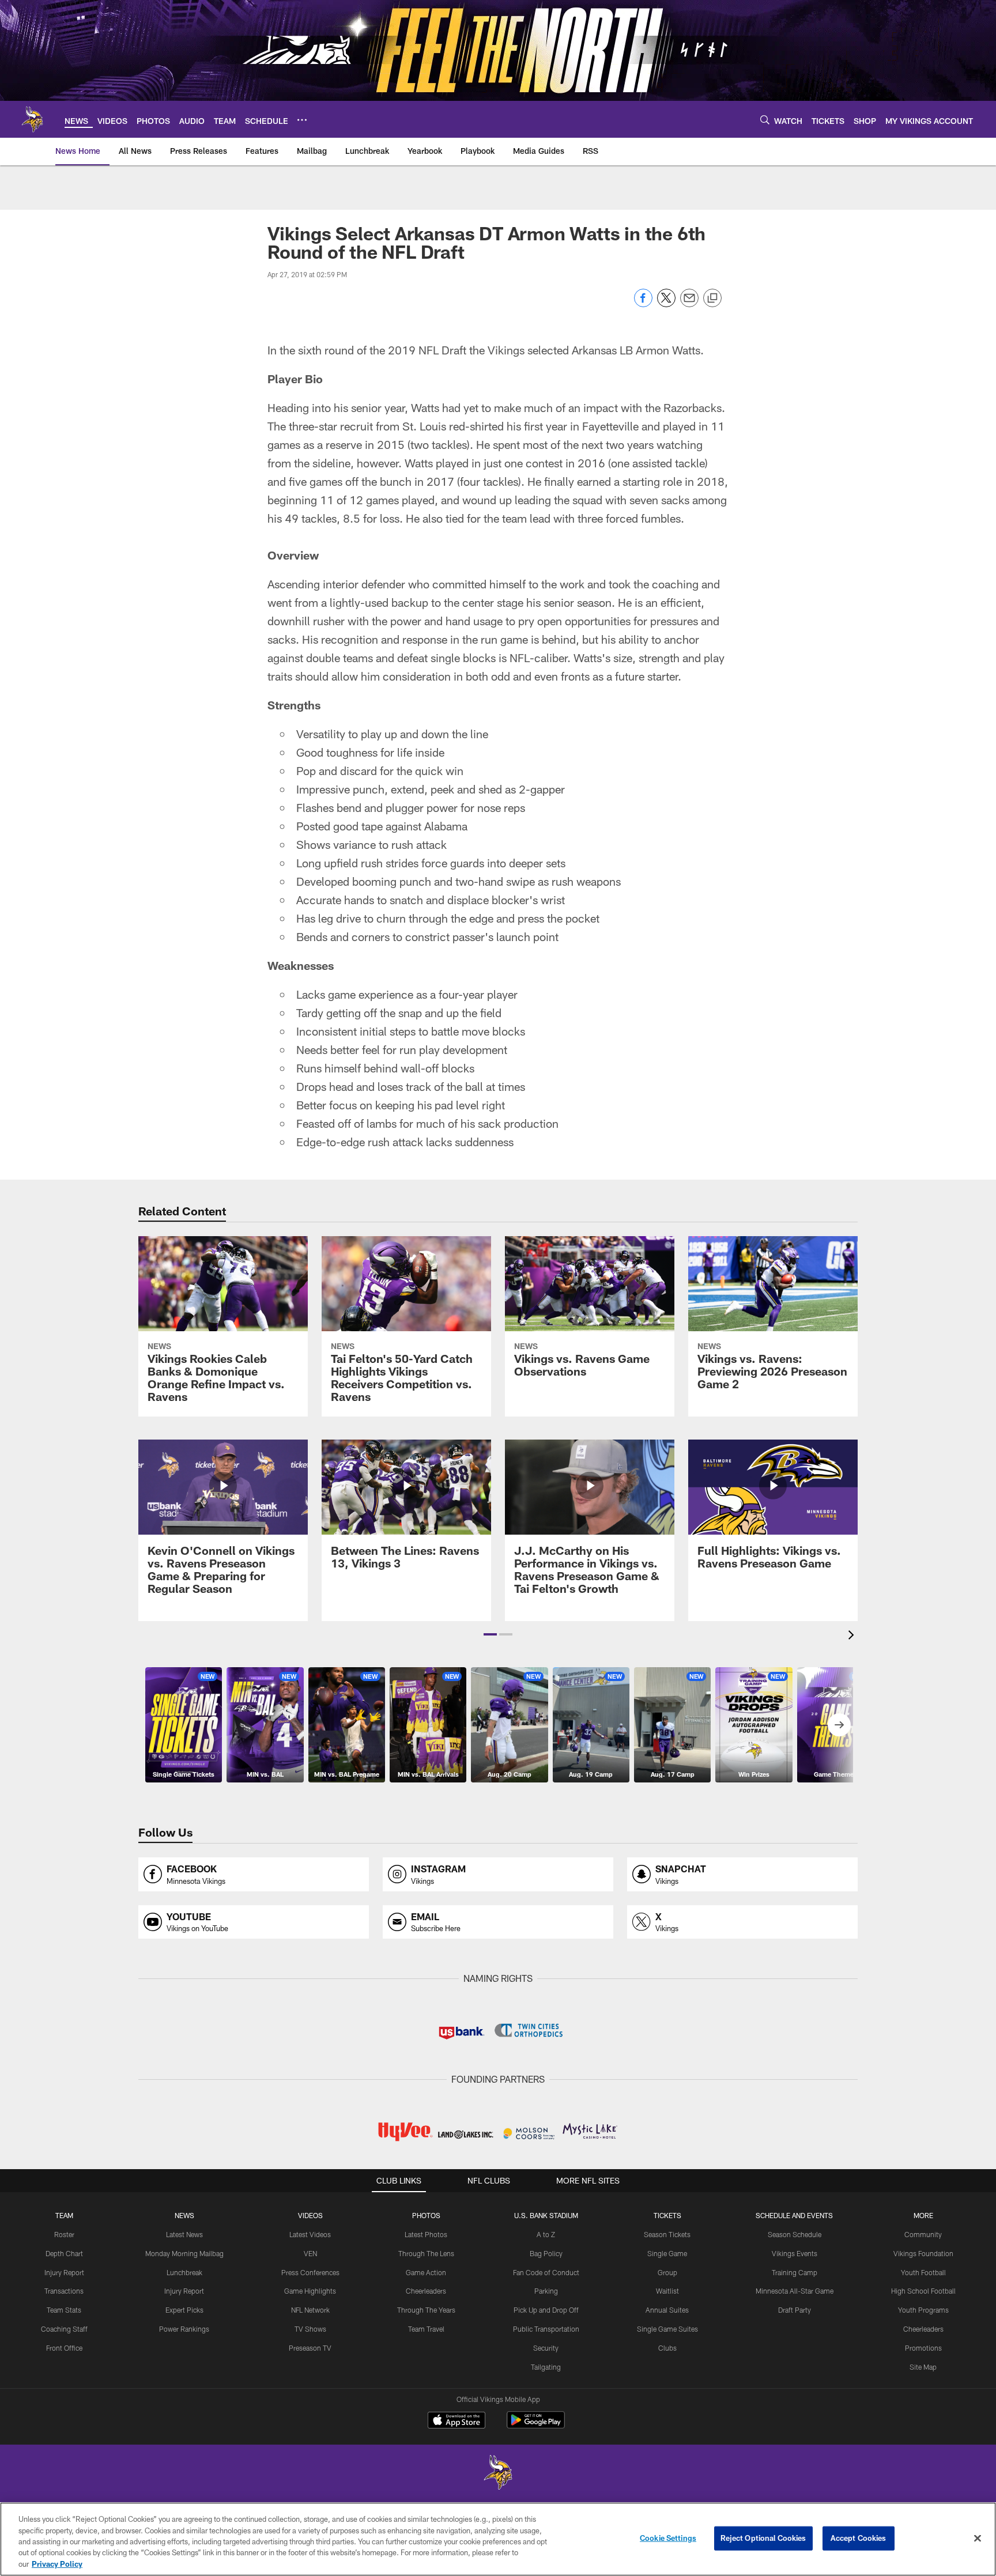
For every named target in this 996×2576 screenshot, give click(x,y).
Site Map (923, 2367)
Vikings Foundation (923, 2253)
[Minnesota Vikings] (498, 2474)
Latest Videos (310, 2234)
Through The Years (426, 2310)
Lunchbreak (184, 2272)
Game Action (426, 2272)
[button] (490, 1634)
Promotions (923, 2348)
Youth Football (923, 2272)
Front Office (64, 2348)
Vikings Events (795, 2253)
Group (667, 2272)
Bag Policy (546, 2253)
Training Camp (795, 2272)
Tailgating (546, 2367)
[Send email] (689, 304)
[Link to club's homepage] (32, 119)
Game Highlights (310, 2291)
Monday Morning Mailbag (184, 2253)
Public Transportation (546, 2329)
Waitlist (667, 2291)
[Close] (978, 2539)
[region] (498, 2539)
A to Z (546, 2234)
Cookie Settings (668, 2538)
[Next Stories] (839, 1725)
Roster (64, 2234)
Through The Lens (426, 2253)
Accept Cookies (859, 2538)
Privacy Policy (57, 2564)
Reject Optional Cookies (763, 2538)
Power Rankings (184, 2329)
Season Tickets (667, 2234)
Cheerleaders (426, 2291)
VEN (310, 2253)
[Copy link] (712, 299)
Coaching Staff (64, 2329)
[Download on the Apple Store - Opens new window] (456, 2422)
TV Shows (310, 2329)
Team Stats (64, 2310)
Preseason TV (310, 2348)
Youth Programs (923, 2310)
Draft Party (795, 2310)
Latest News (184, 2234)
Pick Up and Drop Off (546, 2310)
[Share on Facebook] (643, 304)
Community (923, 2234)
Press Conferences (310, 2272)
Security (546, 2348)
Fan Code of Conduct (546, 2272)
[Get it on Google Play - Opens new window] (536, 2426)
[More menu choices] (302, 120)
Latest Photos (426, 2234)
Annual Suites (667, 2310)
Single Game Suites (667, 2329)
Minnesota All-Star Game (795, 2291)
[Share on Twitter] (666, 304)
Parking (546, 2291)
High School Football (923, 2291)
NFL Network (310, 2310)
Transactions (64, 2291)
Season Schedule (795, 2234)
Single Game (667, 2253)
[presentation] (853, 1636)
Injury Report (64, 2272)
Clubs (667, 2348)
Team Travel (426, 2329)
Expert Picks (184, 2310)
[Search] (765, 120)
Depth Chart (64, 2253)
